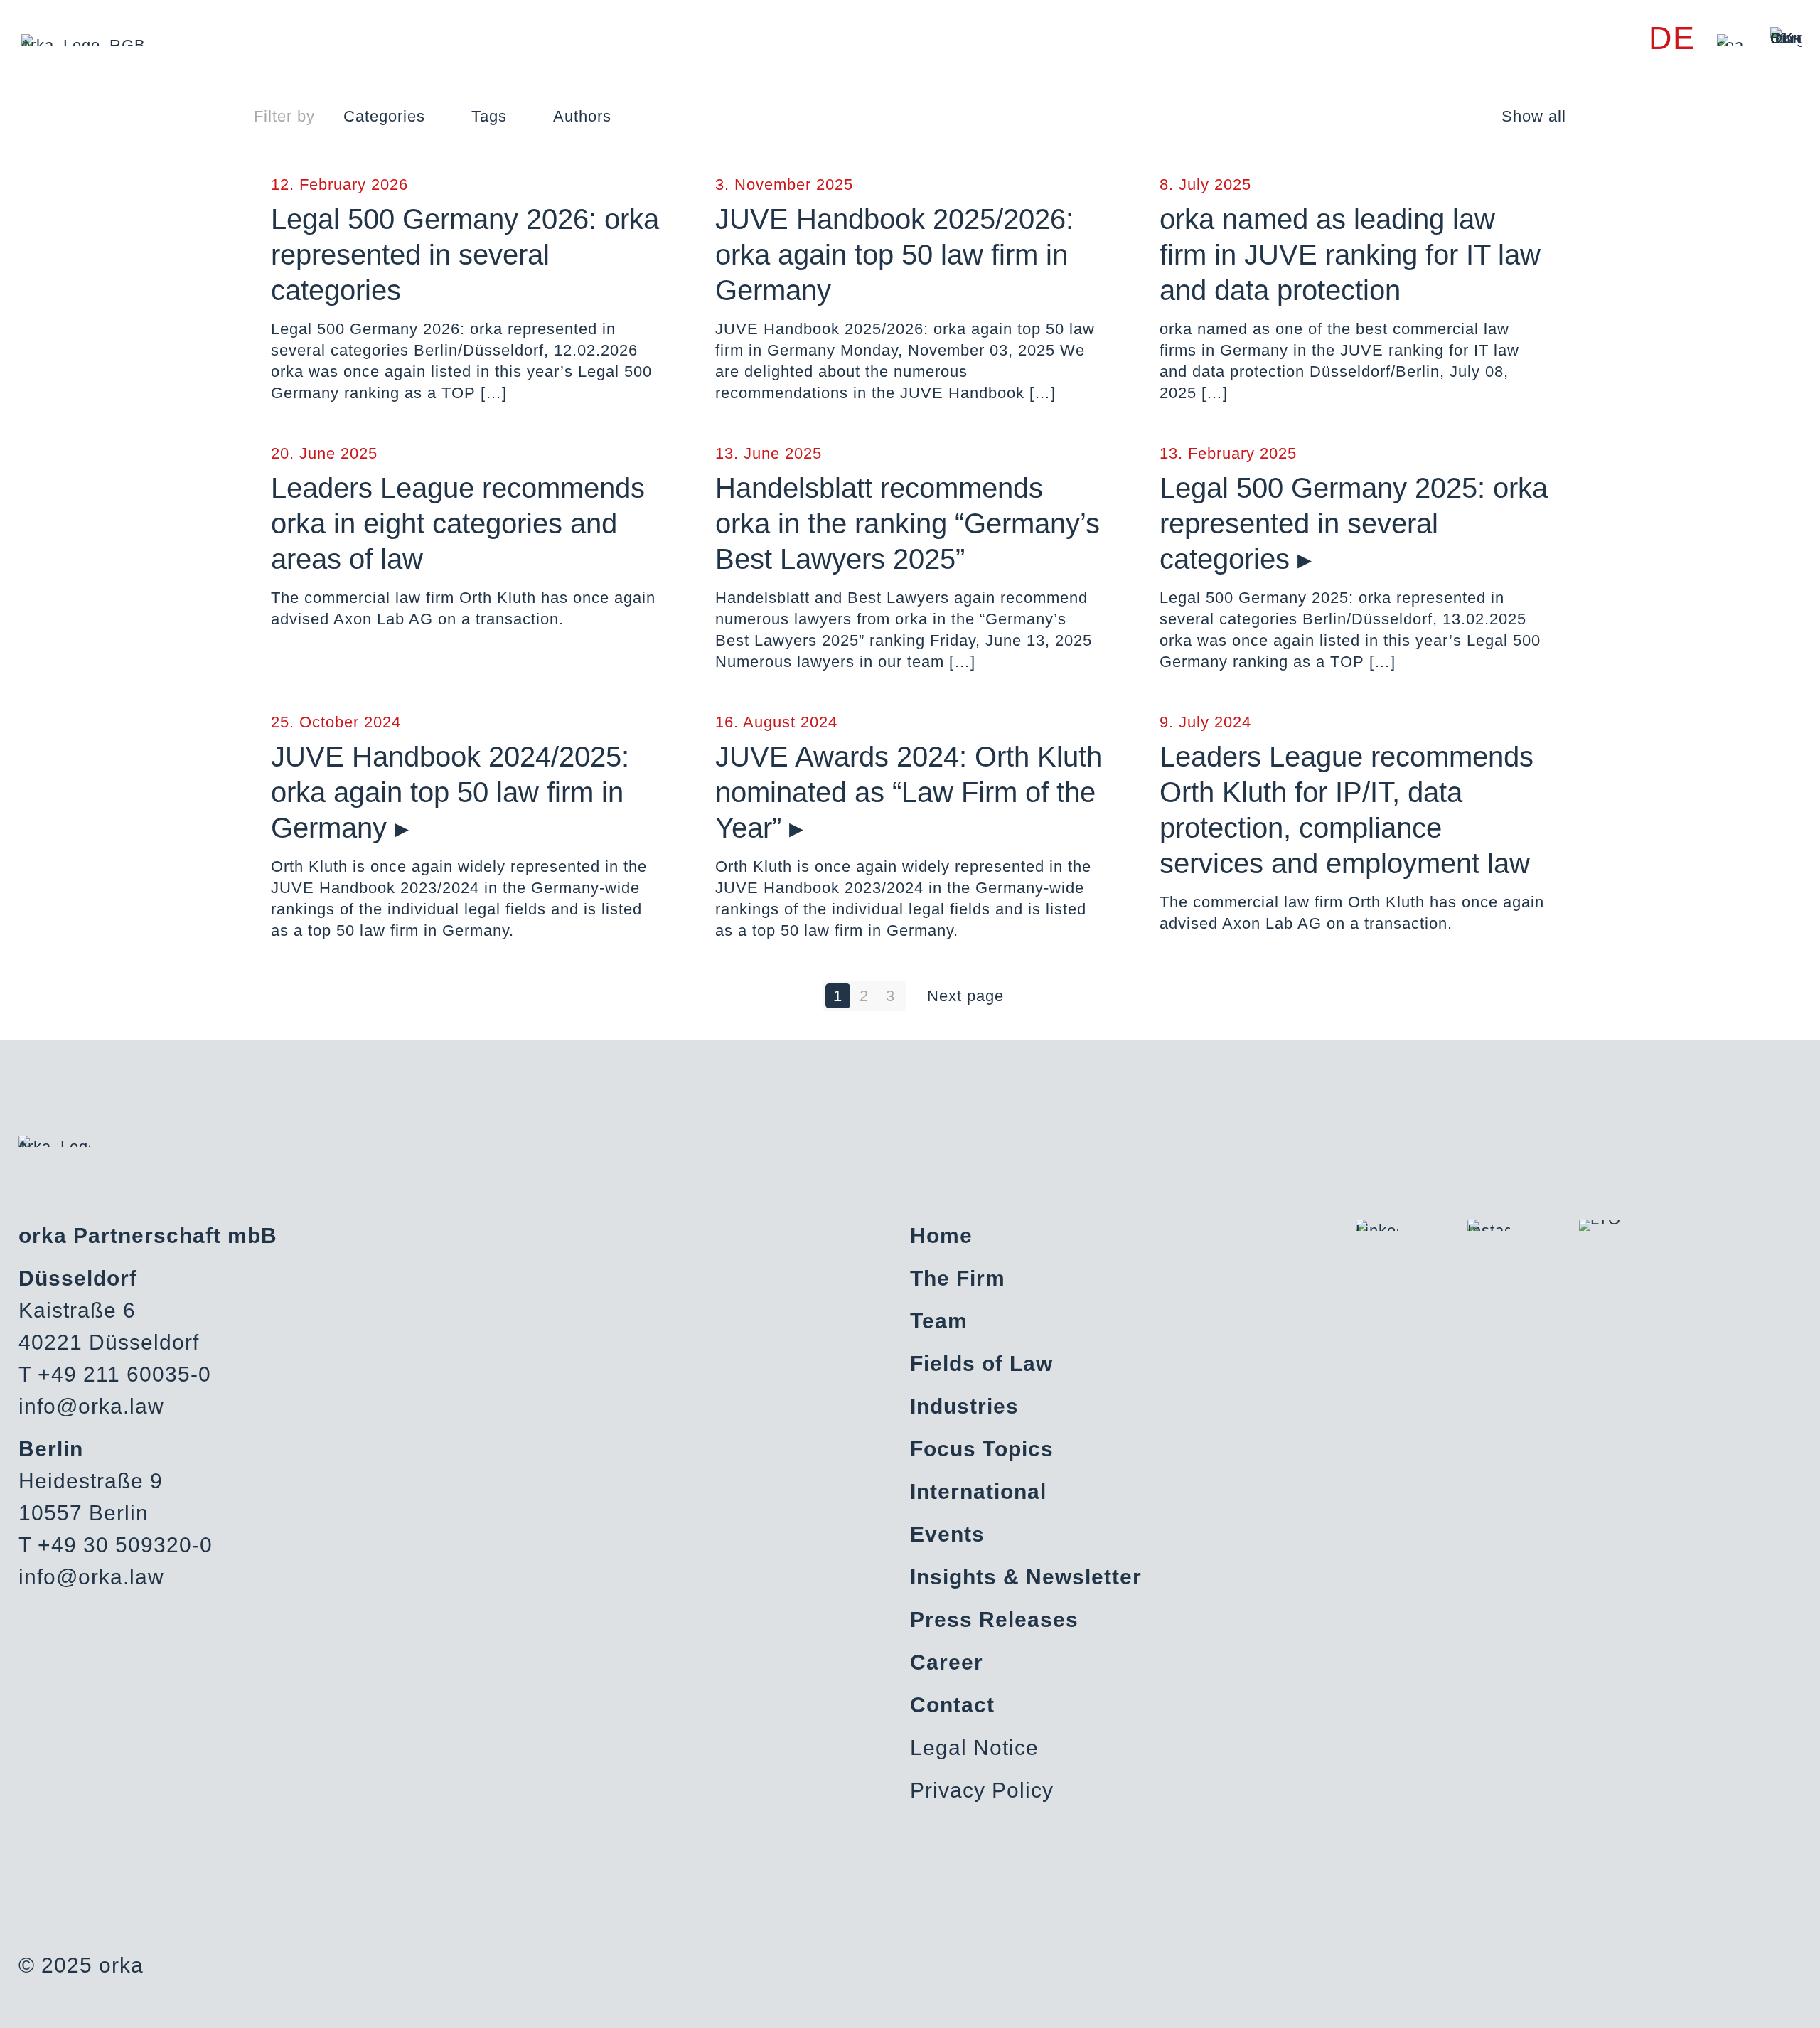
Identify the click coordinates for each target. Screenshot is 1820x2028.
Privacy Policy (982, 1790)
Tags (489, 116)
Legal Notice (974, 1747)
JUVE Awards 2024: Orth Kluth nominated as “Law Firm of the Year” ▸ (909, 792)
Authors (582, 116)
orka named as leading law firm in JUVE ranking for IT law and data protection (1350, 255)
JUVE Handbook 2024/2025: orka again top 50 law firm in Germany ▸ (450, 792)
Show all (1534, 116)
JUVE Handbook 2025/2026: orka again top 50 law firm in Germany (894, 255)
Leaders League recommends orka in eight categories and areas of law (458, 523)
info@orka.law (91, 1406)
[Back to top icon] (1752, 1999)
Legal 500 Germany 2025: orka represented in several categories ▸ (1354, 523)
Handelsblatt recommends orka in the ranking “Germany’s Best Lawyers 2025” (908, 523)
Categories (384, 116)
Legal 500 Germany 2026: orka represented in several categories (465, 255)
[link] (1731, 40)
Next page (965, 996)
